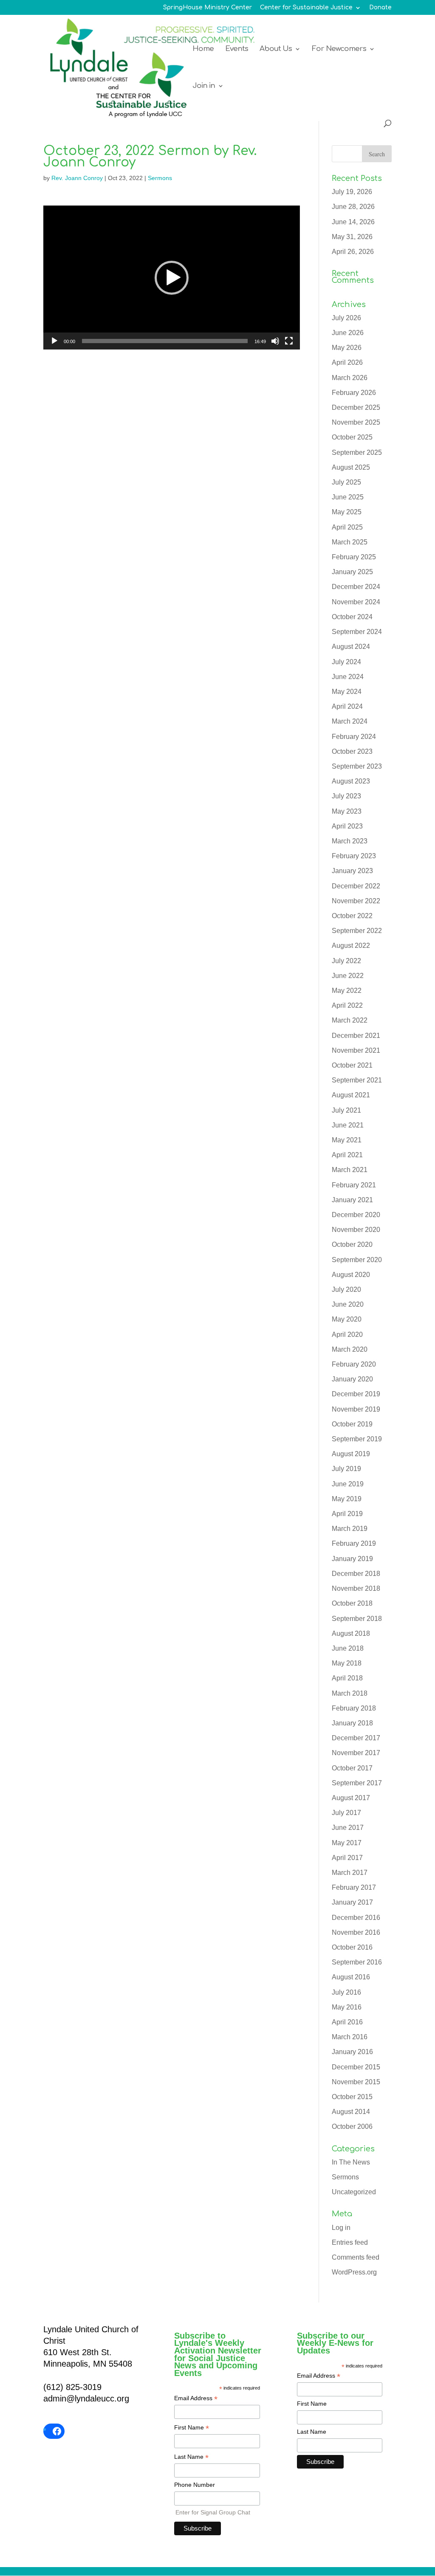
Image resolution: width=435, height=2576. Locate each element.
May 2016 (347, 2007)
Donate (380, 8)
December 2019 (356, 1394)
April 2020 (347, 1335)
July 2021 (346, 1110)
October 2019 (352, 1424)
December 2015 (356, 2067)
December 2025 (356, 407)
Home (203, 49)
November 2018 (356, 1588)
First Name (192, 2428)
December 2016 (356, 1918)
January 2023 (352, 871)
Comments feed (356, 2257)
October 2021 (352, 1065)
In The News (351, 2162)
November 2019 (356, 1409)
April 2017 (347, 1858)
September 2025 (357, 452)
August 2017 (351, 1798)
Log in (341, 2228)
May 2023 (347, 811)
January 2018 (352, 1723)
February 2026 (354, 393)
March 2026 (350, 378)
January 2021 (352, 1200)
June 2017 (348, 1828)
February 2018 (354, 1708)
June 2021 (348, 1125)
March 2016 (350, 2037)
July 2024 (346, 662)
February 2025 (354, 557)
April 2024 (347, 706)
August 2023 (351, 781)
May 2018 (347, 1663)
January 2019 (352, 1559)
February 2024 (354, 737)
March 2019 (350, 1529)
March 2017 (350, 1873)
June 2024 (348, 677)
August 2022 (351, 946)
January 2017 (352, 1902)
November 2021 (356, 1050)
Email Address (196, 2399)
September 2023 (357, 766)
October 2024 (352, 617)
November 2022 (356, 901)
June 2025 (348, 497)
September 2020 (357, 1260)
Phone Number (195, 2485)
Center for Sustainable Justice (306, 8)
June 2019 (348, 1484)
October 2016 (352, 1947)
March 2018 (350, 1693)
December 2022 (356, 886)
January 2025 (352, 572)
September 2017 (357, 1783)
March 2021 (350, 1170)
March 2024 (350, 721)
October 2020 (352, 1244)
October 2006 (352, 2126)
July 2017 (346, 1813)
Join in (204, 86)
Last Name (191, 2458)
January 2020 (352, 1379)
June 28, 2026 (353, 207)
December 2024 (356, 587)
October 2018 (352, 1603)
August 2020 (351, 1275)
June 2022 (348, 976)
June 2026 (348, 333)
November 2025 (356, 422)
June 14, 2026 (353, 222)
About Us (276, 49)
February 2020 (354, 1364)
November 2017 (356, 1753)
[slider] (165, 341)
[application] (171, 278)
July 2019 (346, 1469)
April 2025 (347, 527)
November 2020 (356, 1230)
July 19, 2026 (352, 192)
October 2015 (352, 2097)
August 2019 (351, 1454)
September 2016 (357, 1962)
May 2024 (347, 692)
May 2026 (347, 348)
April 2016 (347, 2022)
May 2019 (347, 1499)
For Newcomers (339, 49)
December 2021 (356, 1036)
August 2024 (351, 647)
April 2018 (347, 1678)
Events (237, 49)
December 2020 (356, 1215)
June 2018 (348, 1648)
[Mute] (275, 341)
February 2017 (354, 1887)
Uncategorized (354, 2192)
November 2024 (356, 602)
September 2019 (357, 1439)
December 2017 (356, 1738)
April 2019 (347, 1514)
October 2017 (352, 1768)
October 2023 (352, 751)
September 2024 (357, 632)
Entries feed (350, 2242)
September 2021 (357, 1080)
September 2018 (357, 1619)
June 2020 (348, 1304)
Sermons (160, 178)
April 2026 (347, 362)
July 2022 (346, 961)
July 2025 (346, 482)
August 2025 (351, 467)
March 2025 (350, 542)
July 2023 (346, 796)
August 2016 (351, 1977)
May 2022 (347, 991)
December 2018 (356, 1574)
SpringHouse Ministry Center (208, 8)
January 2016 (352, 2052)
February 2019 (354, 1543)
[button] (172, 278)
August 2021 (351, 1095)
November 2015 (356, 2082)
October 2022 (352, 916)
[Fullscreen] (289, 341)
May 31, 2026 (352, 237)
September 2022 (357, 931)
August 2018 (351, 1633)
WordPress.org (354, 2272)
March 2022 (350, 1020)
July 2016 (346, 1992)
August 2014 (351, 2112)
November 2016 (356, 1932)
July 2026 (346, 318)
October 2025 (352, 437)
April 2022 (347, 1005)
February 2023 (354, 856)
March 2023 (350, 841)
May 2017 (347, 1843)
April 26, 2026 (353, 252)
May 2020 (347, 1319)
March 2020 (350, 1349)
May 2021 (347, 1140)
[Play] (54, 341)
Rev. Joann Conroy (77, 178)
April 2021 (347, 1155)
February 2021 (354, 1185)
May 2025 (347, 512)
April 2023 (347, 826)
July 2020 (346, 1289)
